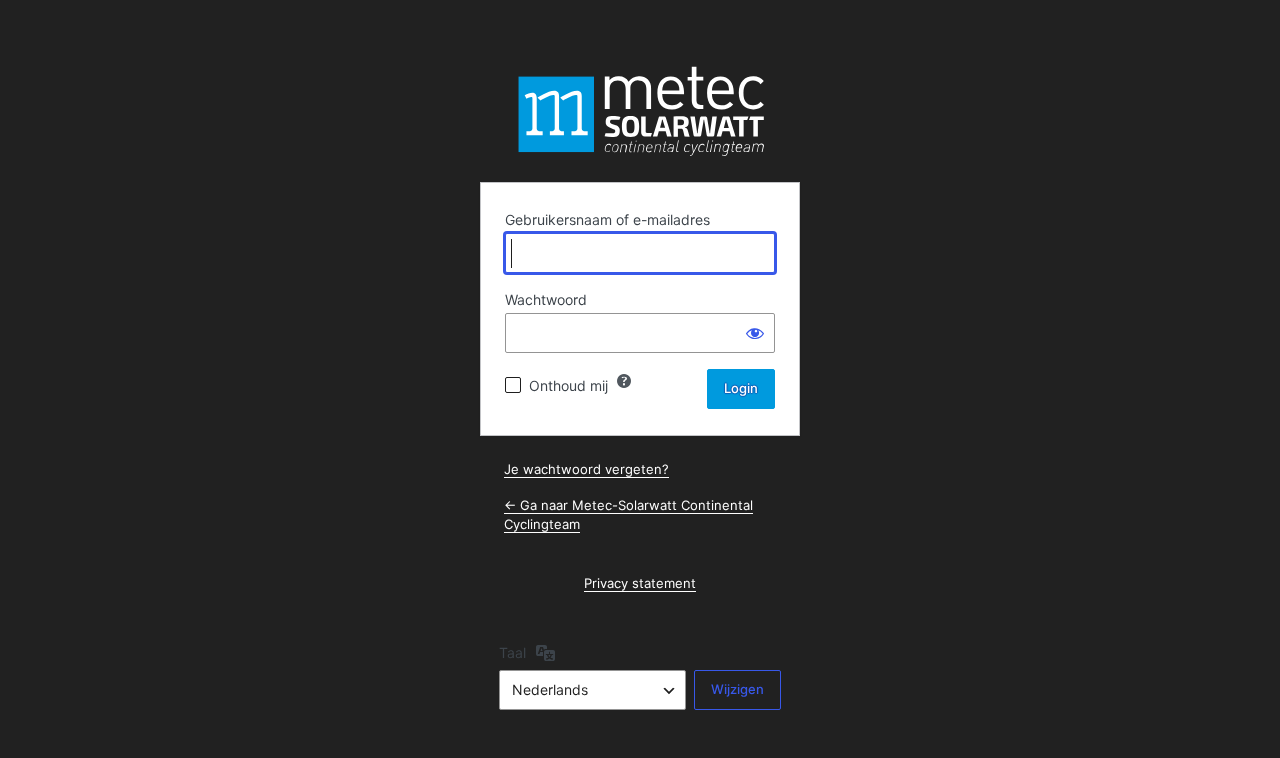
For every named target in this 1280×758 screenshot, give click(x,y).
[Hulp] (624, 381)
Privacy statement (640, 583)
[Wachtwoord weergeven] (755, 333)
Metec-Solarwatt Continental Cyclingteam (640, 111)
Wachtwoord (546, 299)
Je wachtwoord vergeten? (586, 469)
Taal (512, 652)
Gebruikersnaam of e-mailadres (607, 219)
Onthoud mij (568, 385)
